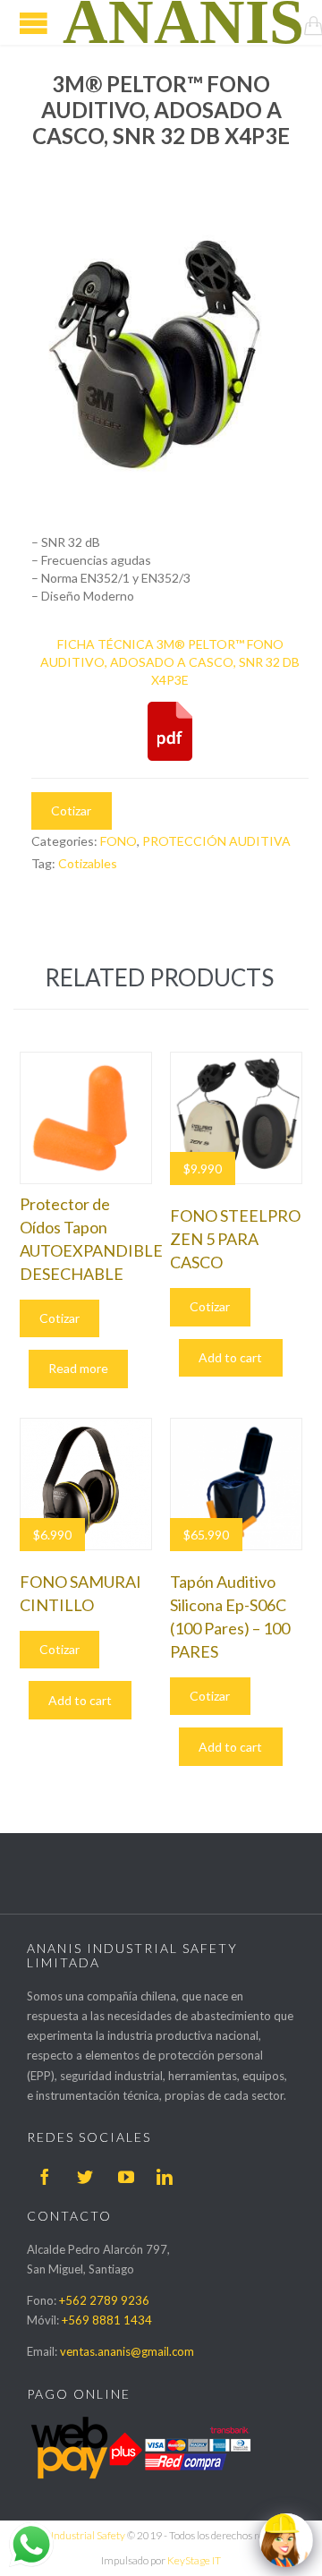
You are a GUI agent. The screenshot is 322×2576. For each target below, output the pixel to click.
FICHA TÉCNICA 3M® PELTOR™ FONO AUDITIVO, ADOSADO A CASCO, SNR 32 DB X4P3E (170, 662)
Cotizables (88, 863)
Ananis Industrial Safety (71, 2535)
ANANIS (183, 22)
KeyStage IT (194, 2560)
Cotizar (71, 810)
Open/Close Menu (34, 23)
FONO (119, 841)
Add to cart (230, 1357)
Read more (78, 1368)
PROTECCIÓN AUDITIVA (216, 841)
